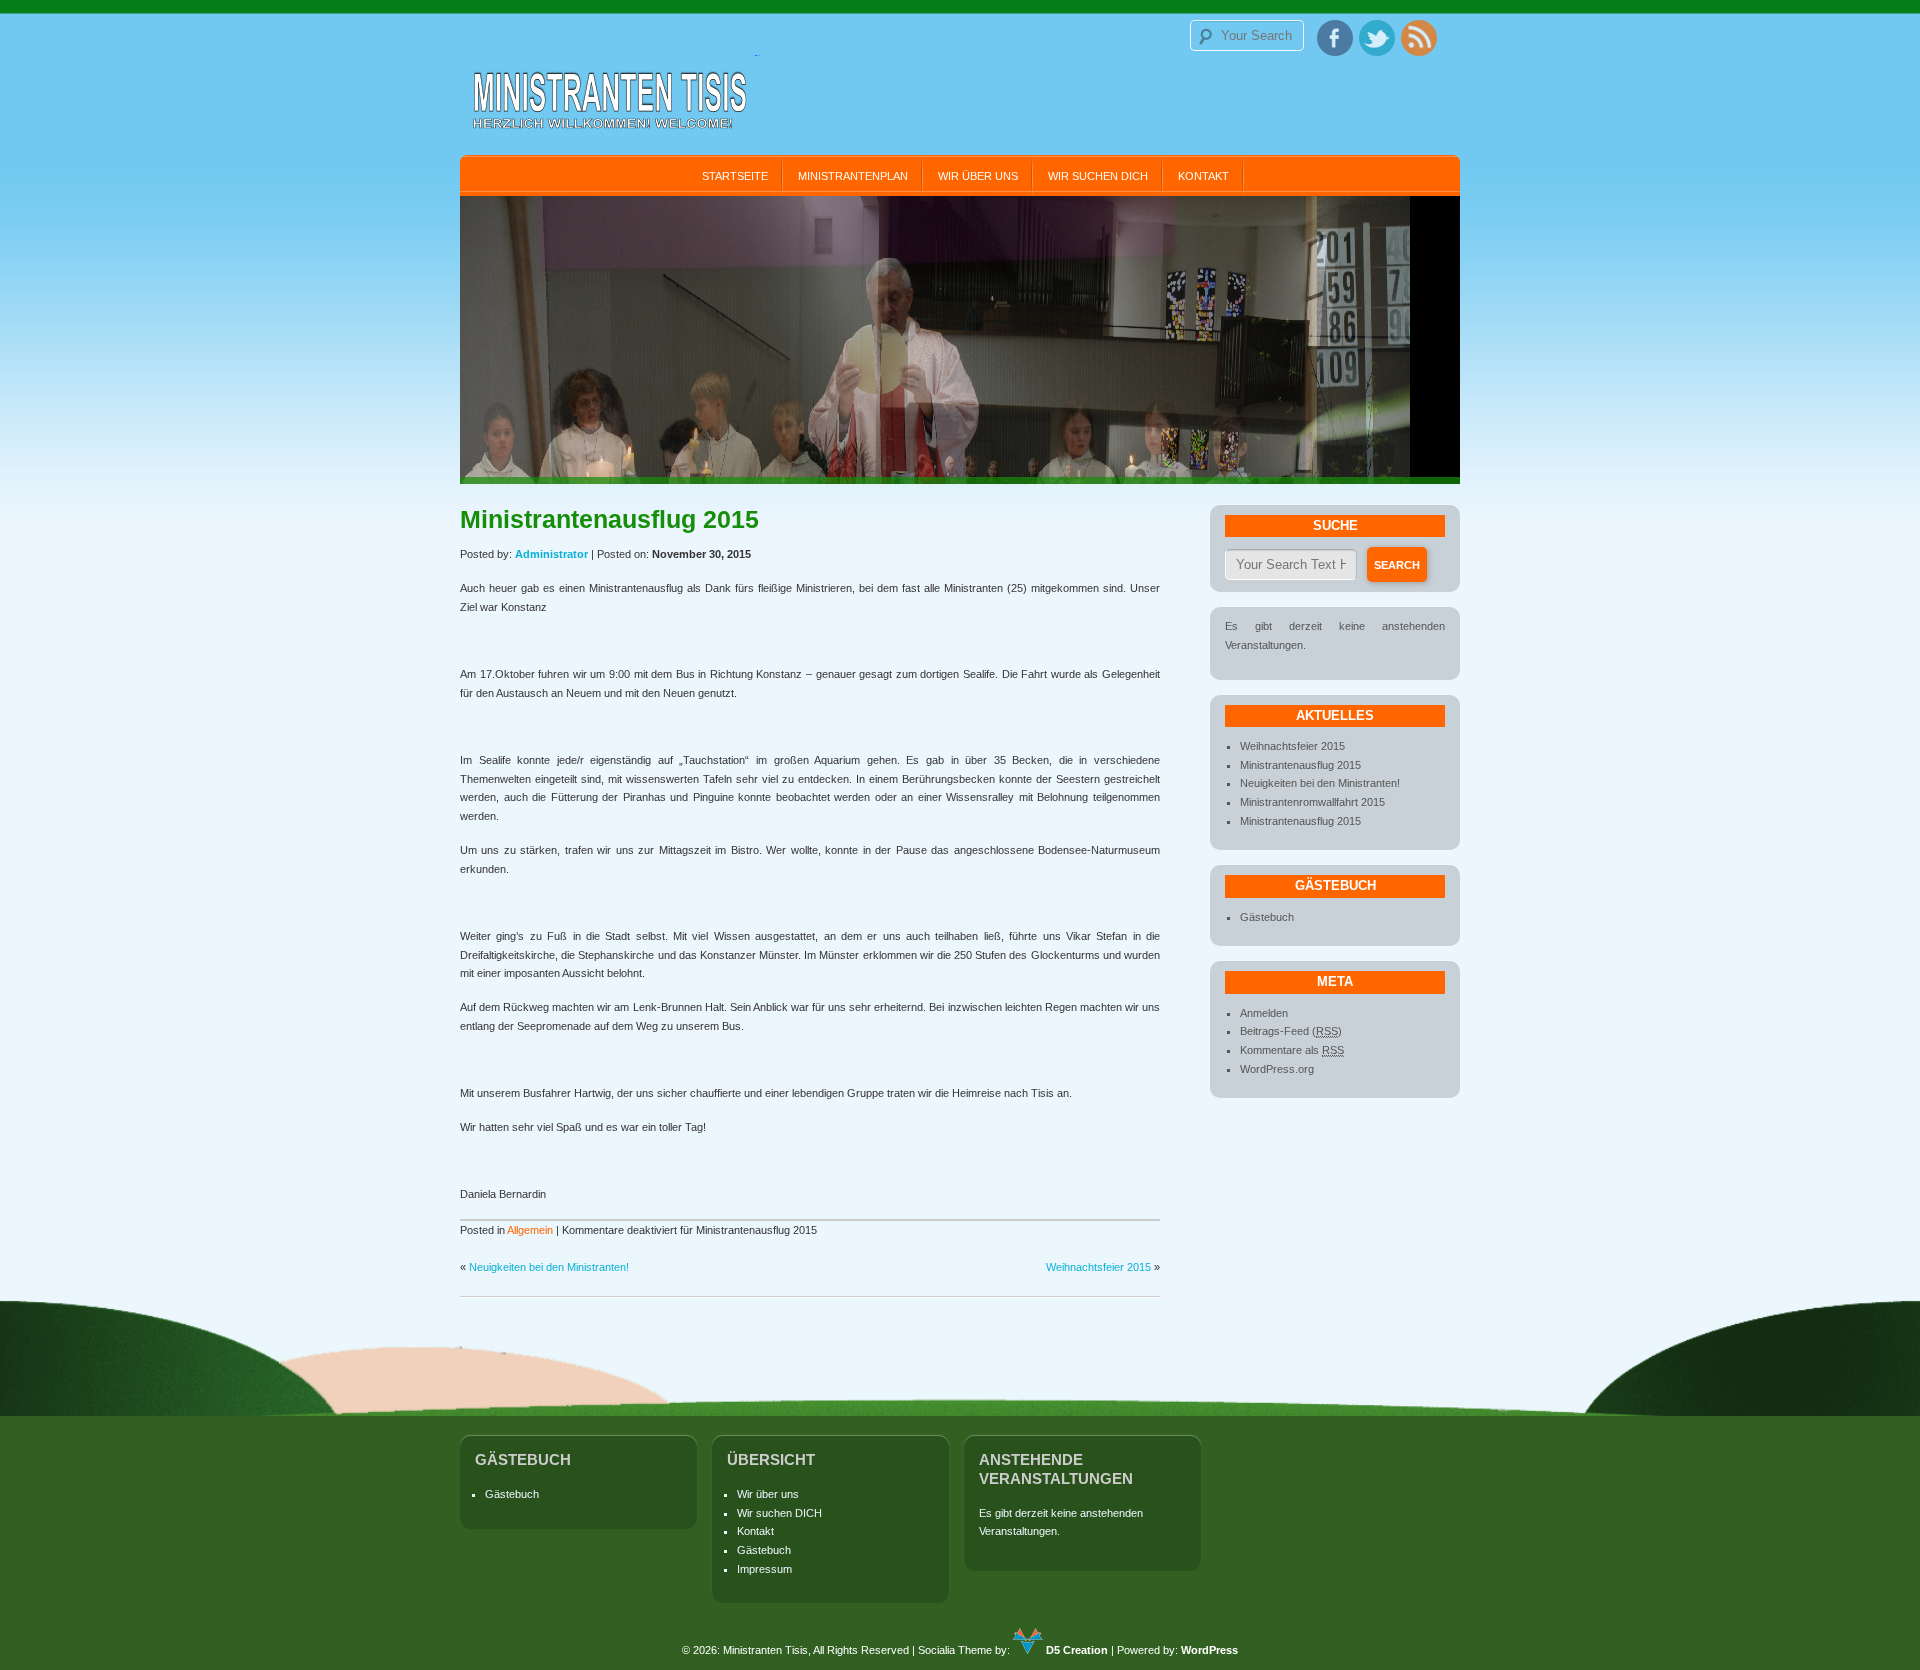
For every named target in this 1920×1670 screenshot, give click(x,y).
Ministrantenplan (853, 176)
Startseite (735, 176)
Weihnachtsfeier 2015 (1098, 1267)
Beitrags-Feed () (1291, 1031)
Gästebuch (1267, 917)
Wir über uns (978, 176)
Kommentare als (1292, 1050)
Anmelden (1264, 1013)
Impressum (764, 1569)
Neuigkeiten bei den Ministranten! (549, 1267)
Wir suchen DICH (1098, 176)
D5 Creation (1075, 1650)
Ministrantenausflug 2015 (1300, 765)
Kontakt (1203, 176)
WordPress (1209, 1650)
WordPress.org (1277, 1069)
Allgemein (530, 1230)
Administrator (551, 554)
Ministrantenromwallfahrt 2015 (1312, 802)
